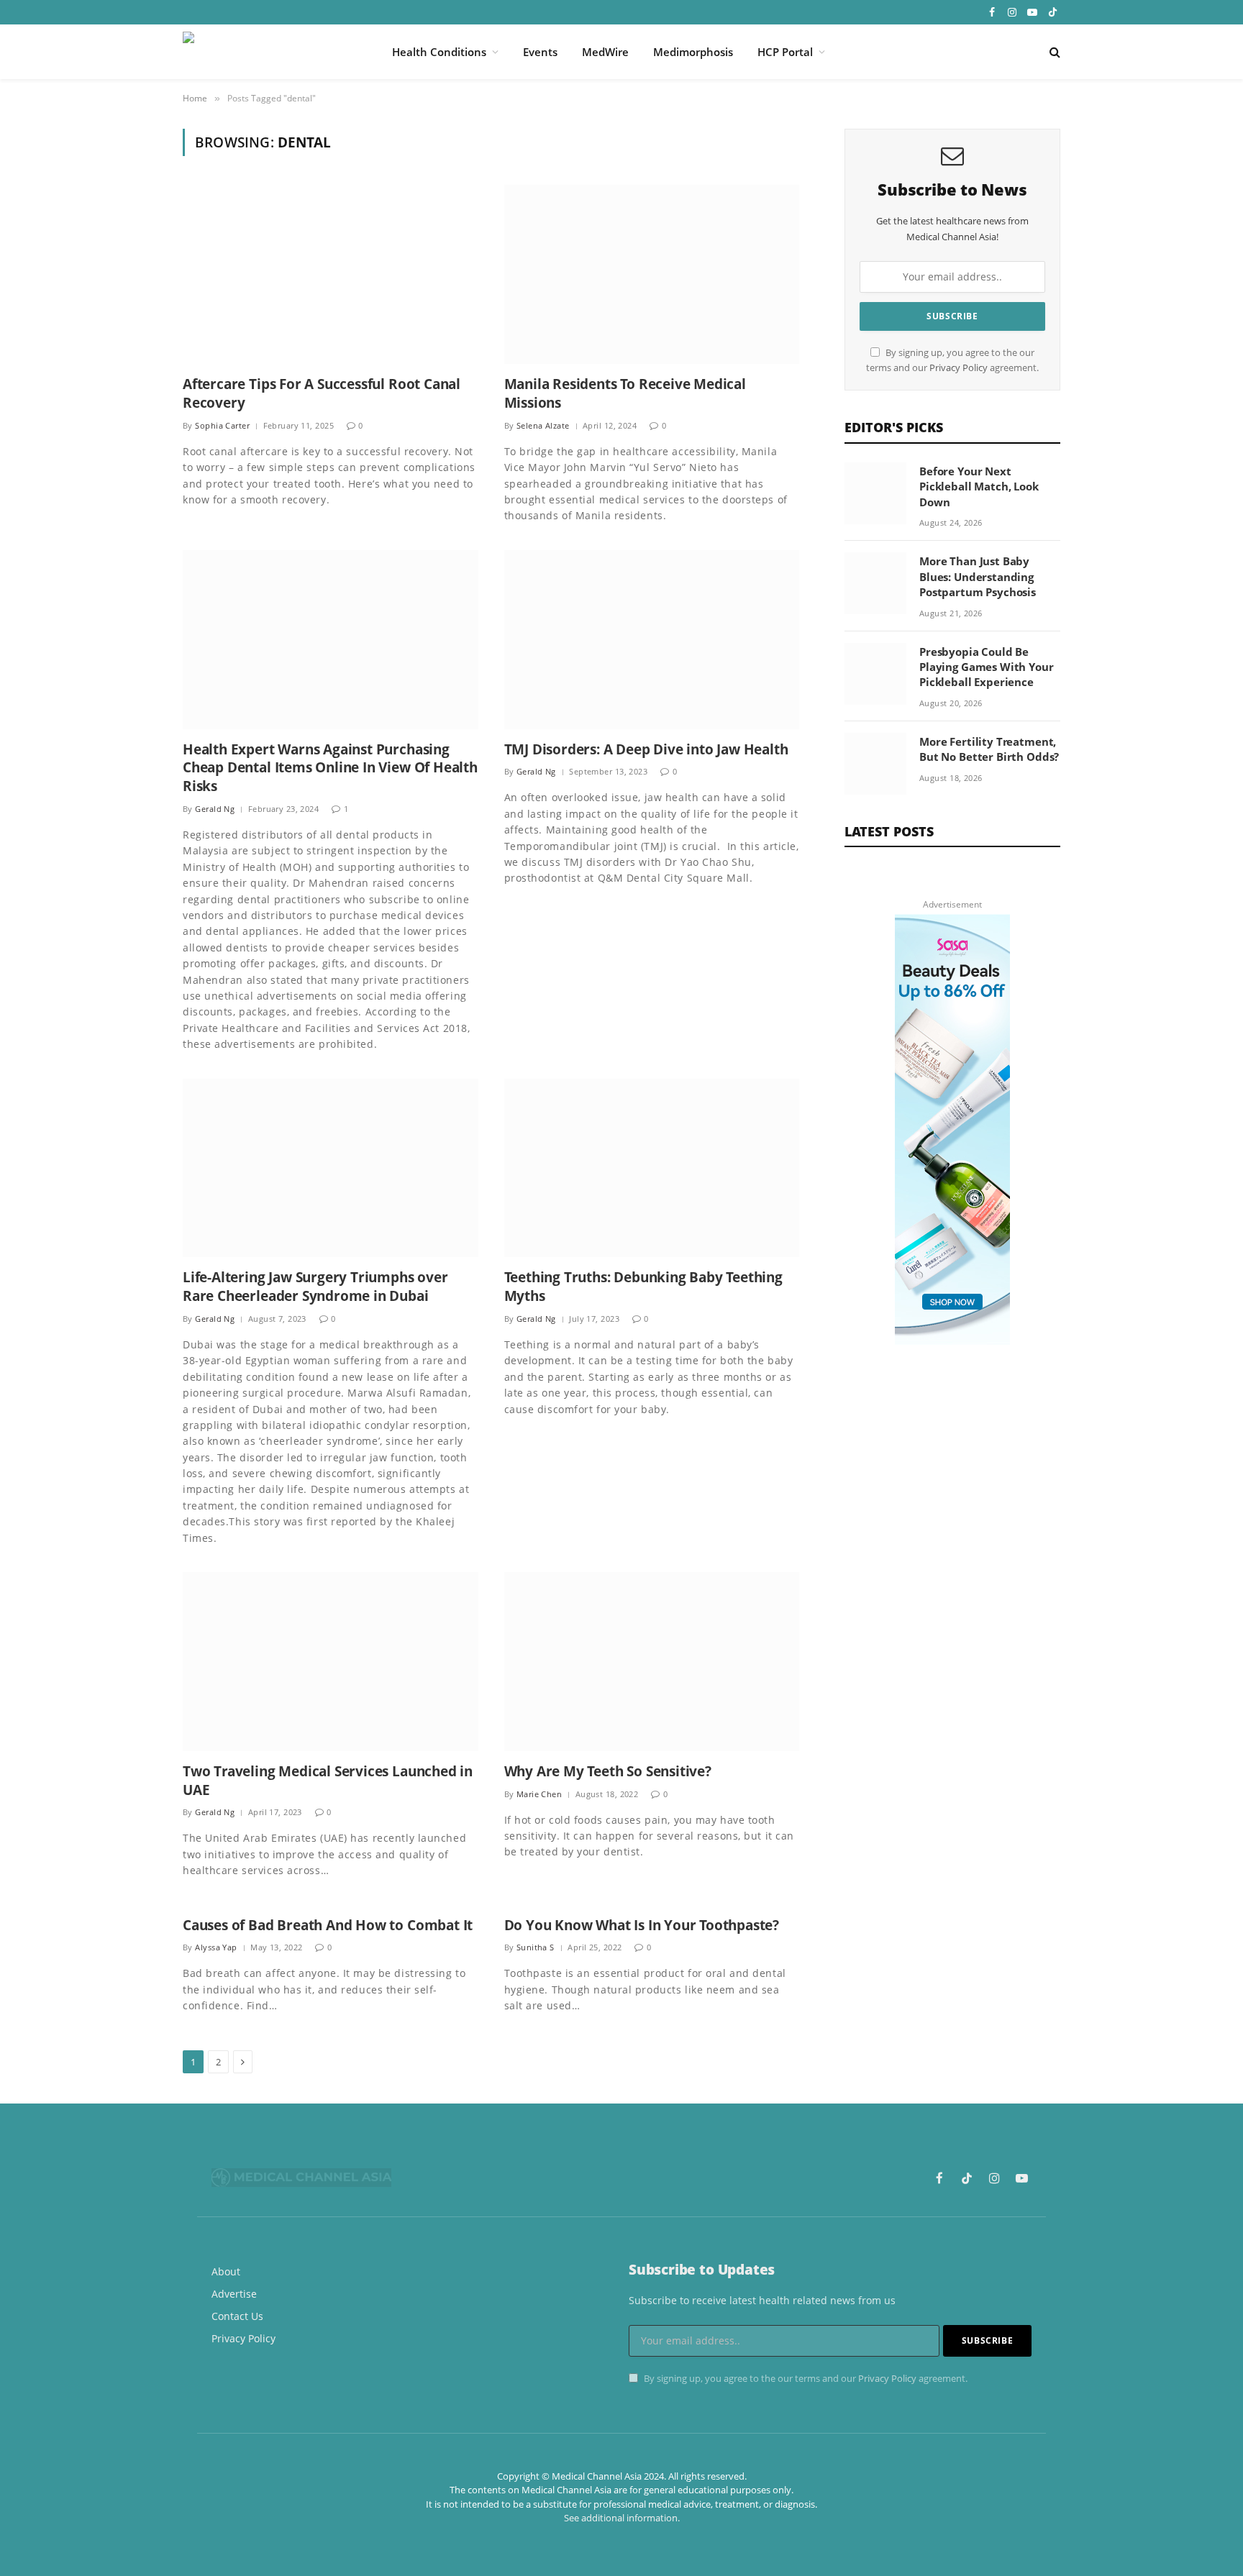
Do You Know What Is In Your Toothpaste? (642, 1926)
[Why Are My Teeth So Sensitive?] (652, 1662)
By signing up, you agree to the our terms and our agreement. (805, 2379)
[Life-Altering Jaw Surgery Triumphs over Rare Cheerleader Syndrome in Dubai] (331, 1168)
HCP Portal (785, 52)
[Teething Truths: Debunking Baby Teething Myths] (652, 1168)
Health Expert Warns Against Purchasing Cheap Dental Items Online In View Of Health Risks (330, 768)
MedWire (605, 52)
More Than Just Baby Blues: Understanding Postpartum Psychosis (978, 576)
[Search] (1053, 52)
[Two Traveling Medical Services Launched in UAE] (331, 1662)
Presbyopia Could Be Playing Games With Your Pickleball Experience (987, 667)
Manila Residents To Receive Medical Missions (625, 394)
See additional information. (622, 2518)
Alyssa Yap (216, 1947)
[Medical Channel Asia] (269, 52)
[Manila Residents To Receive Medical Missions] (652, 274)
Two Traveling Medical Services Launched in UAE (328, 1781)
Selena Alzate (543, 425)
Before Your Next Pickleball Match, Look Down (979, 487)
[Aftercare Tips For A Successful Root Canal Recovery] (331, 274)
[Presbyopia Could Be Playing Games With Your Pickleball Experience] (875, 674)
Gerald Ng (215, 809)
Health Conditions (439, 52)
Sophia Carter (222, 425)
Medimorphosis (693, 52)
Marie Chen (539, 1794)
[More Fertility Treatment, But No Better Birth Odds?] (875, 764)
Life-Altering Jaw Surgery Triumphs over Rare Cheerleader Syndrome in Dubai (315, 1287)
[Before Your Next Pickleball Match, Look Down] (875, 493)
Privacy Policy (959, 368)
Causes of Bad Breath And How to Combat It (328, 1926)
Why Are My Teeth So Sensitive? (608, 1772)
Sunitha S (536, 1947)
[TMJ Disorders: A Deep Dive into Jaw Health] (652, 640)
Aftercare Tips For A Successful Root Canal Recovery (322, 394)
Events (540, 52)
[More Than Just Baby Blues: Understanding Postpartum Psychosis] (875, 583)
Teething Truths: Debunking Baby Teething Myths (643, 1287)
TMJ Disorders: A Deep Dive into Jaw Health (646, 750)
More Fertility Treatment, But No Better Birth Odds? (989, 749)
